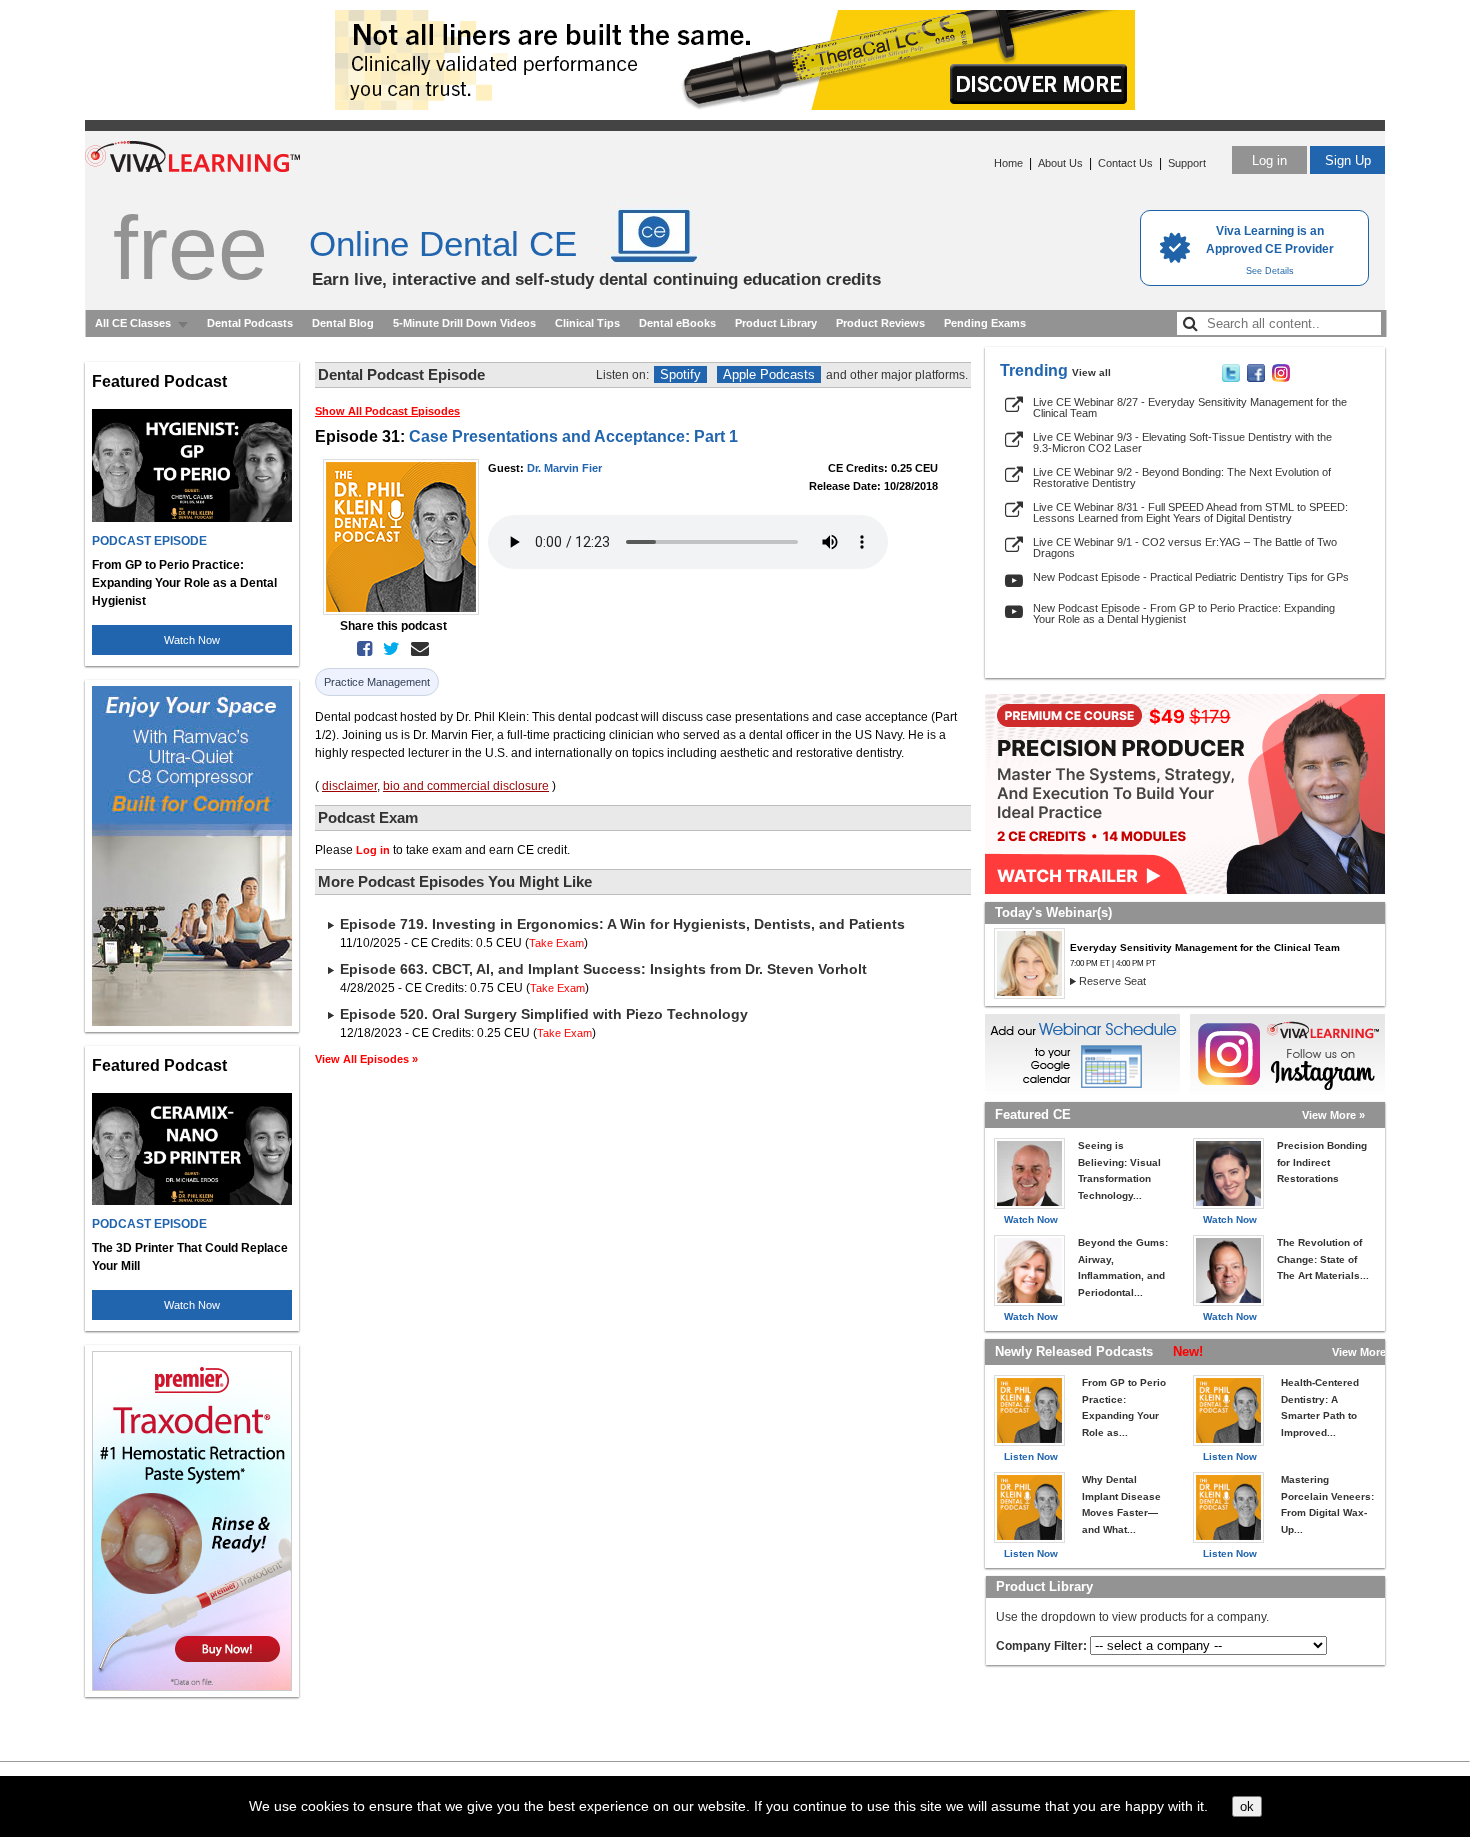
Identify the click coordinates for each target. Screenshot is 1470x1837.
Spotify (680, 374)
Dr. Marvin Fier (564, 468)
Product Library (776, 323)
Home (1008, 163)
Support (1187, 163)
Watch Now (192, 640)
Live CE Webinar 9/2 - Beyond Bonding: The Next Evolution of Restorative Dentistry (1182, 477)
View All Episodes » (366, 1059)
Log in (1269, 160)
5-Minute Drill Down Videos (464, 323)
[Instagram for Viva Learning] (1287, 1054)
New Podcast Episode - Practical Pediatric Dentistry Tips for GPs (1191, 577)
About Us (1060, 163)
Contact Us (1125, 163)
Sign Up (1348, 160)
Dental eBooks (677, 323)
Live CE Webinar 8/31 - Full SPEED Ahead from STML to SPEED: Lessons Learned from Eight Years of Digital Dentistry (1190, 512)
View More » (1333, 1115)
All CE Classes (133, 323)
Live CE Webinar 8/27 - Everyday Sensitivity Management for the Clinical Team (1190, 407)
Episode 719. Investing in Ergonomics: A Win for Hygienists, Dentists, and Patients (622, 924)
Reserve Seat (1112, 981)
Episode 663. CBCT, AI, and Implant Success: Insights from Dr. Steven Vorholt (603, 969)
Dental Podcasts (250, 323)
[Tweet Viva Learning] (1231, 378)
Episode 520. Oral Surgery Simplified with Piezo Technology (544, 1014)
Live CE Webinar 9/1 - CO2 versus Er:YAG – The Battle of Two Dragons (1185, 547)
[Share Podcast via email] (416, 649)
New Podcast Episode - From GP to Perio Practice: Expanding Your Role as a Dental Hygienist (1184, 613)
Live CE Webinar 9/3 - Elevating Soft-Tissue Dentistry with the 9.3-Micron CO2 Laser (1182, 442)
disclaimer (349, 786)
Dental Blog (343, 323)
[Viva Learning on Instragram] (1281, 378)
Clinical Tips (587, 323)
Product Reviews (880, 323)
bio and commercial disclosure (466, 786)
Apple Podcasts (769, 374)
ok (1247, 1806)
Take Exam (556, 943)
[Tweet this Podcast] (387, 649)
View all (1091, 372)
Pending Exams (985, 323)
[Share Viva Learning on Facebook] (1256, 378)
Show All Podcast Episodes (387, 411)
